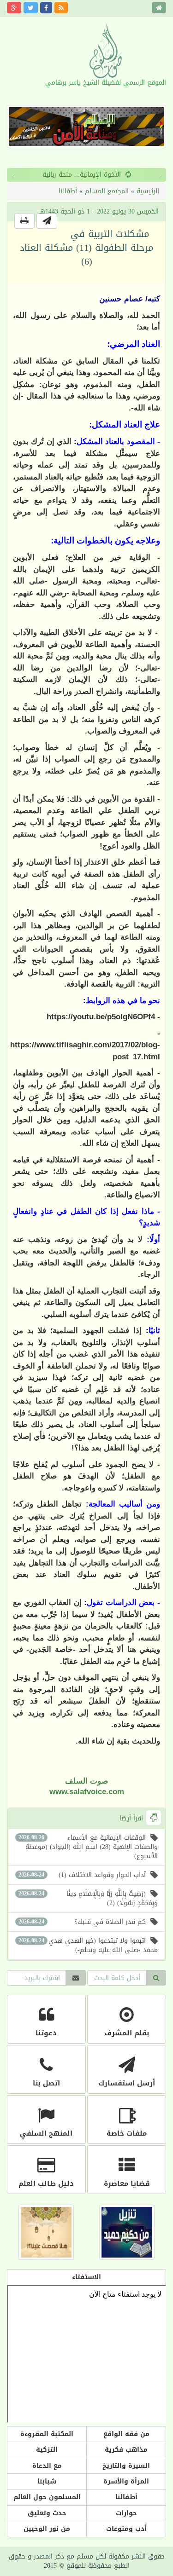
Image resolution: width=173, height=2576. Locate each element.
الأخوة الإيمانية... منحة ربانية (82, 175)
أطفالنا (68, 191)
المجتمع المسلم (107, 191)
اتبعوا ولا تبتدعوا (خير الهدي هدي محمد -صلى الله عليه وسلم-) (88, 1945)
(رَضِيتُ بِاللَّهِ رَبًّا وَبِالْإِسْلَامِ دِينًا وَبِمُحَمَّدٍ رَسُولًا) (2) (88, 1898)
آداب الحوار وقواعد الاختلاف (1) (82, 1875)
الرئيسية (148, 191)
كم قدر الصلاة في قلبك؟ (82, 1922)
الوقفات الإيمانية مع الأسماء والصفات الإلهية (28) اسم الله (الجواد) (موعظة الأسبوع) (88, 1847)
